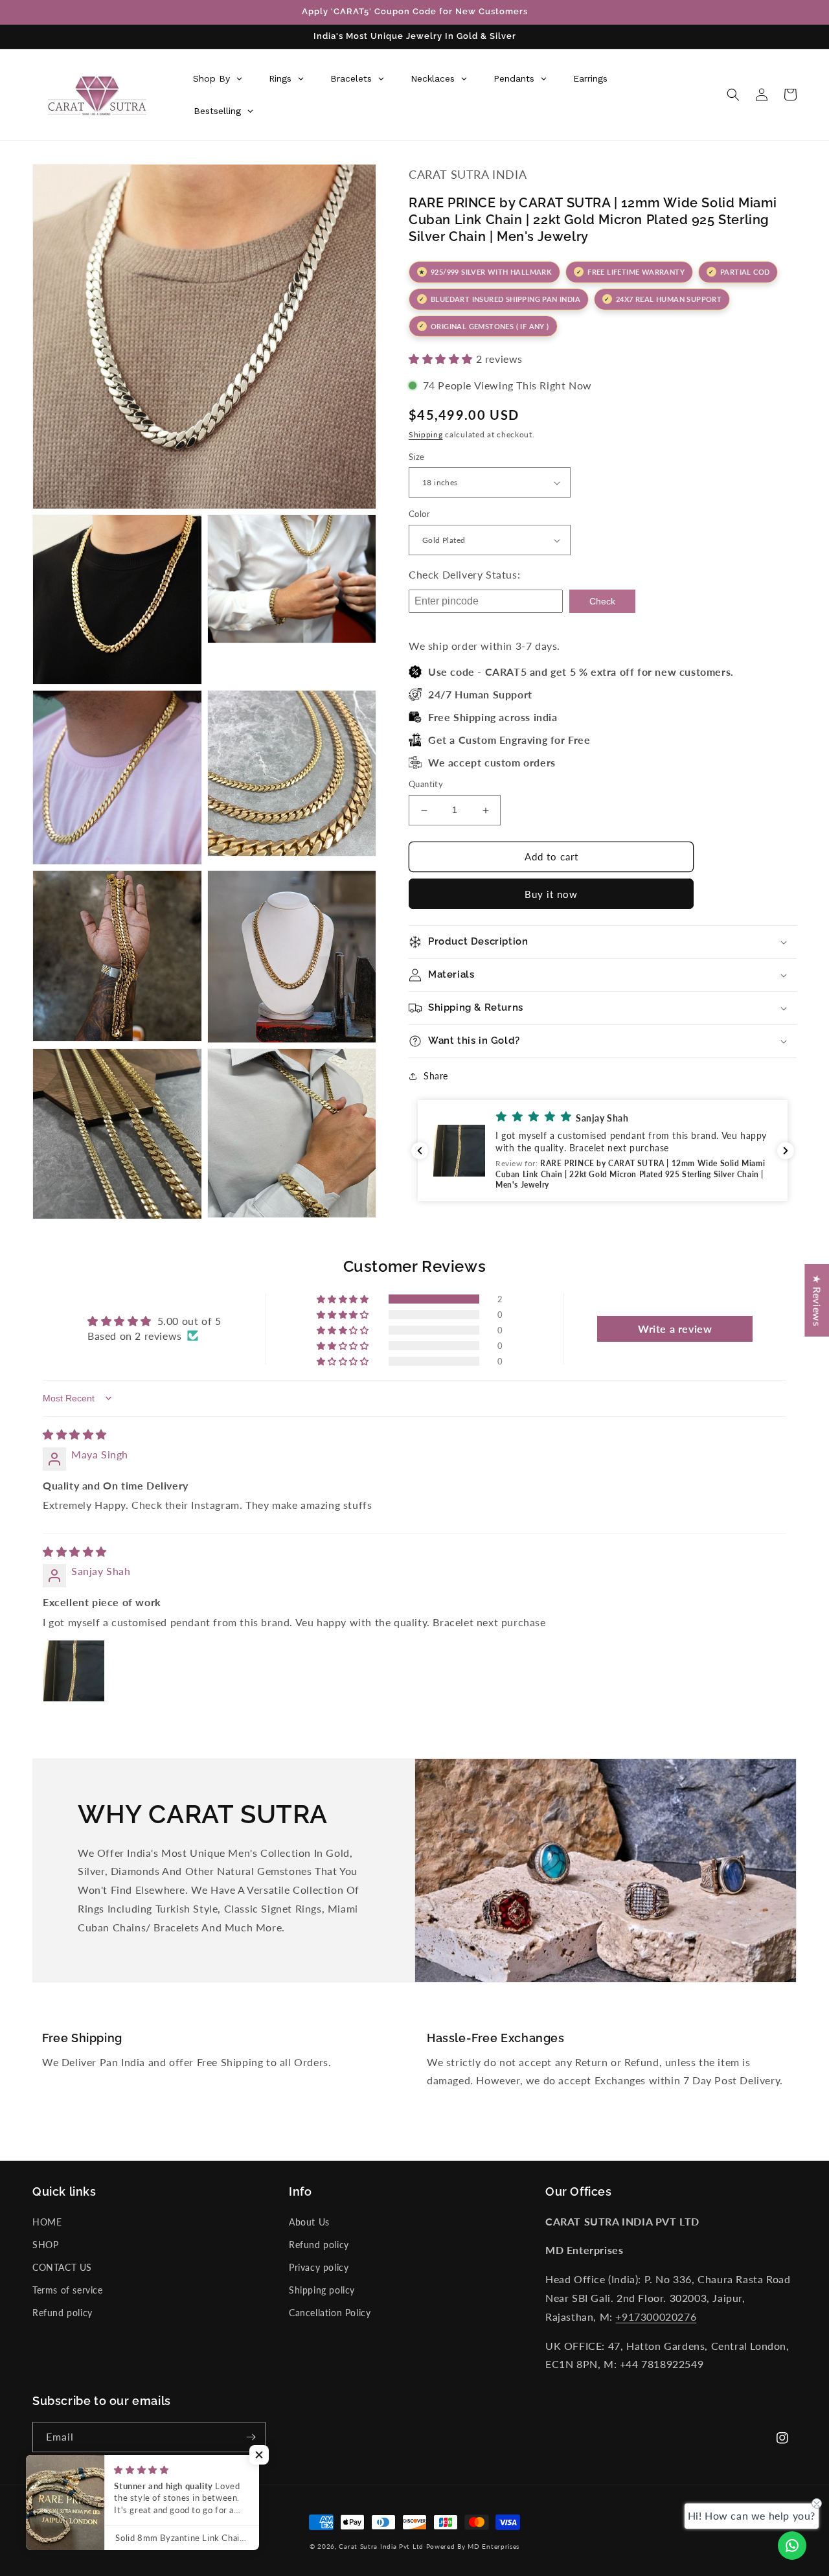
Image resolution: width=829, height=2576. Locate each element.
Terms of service (68, 2290)
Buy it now (551, 894)
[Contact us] (792, 2546)
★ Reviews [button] (817, 1300)
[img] (75, 1434)
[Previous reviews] (420, 1151)
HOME (47, 2222)
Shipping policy (322, 2290)
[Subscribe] (251, 2437)
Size (417, 457)
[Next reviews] (786, 1151)
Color (419, 514)
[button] (733, 95)
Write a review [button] (675, 1328)
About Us (309, 2222)
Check (602, 601)
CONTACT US (62, 2267)
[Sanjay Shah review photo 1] (74, 1671)
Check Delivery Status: (464, 574)
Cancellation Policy (330, 2313)
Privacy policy (319, 2267)
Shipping (426, 434)
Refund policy (62, 2313)
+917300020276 (656, 2317)
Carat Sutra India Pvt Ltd (381, 2546)
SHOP (45, 2245)
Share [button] (436, 1076)
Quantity (426, 785)
